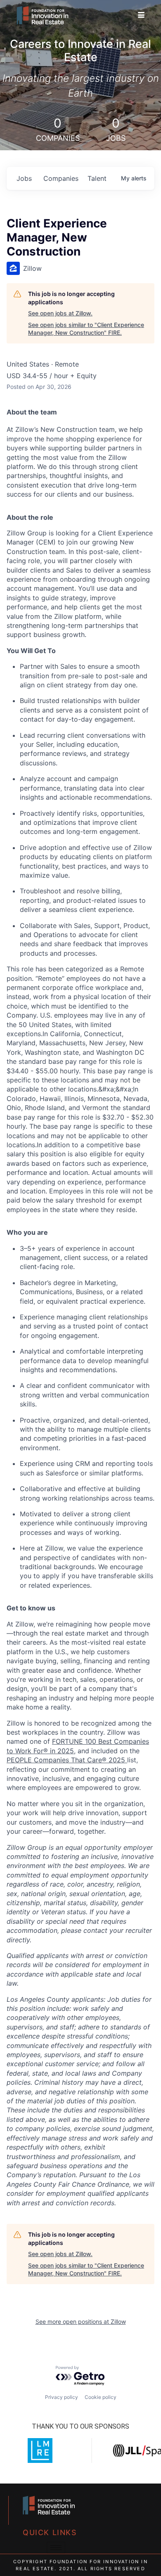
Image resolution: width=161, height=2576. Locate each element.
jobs (24, 178)
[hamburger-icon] (141, 15)
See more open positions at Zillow (81, 2321)
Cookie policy (101, 2397)
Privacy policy (62, 2397)
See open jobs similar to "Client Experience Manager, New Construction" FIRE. (86, 329)
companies (61, 178)
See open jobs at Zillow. (60, 313)
